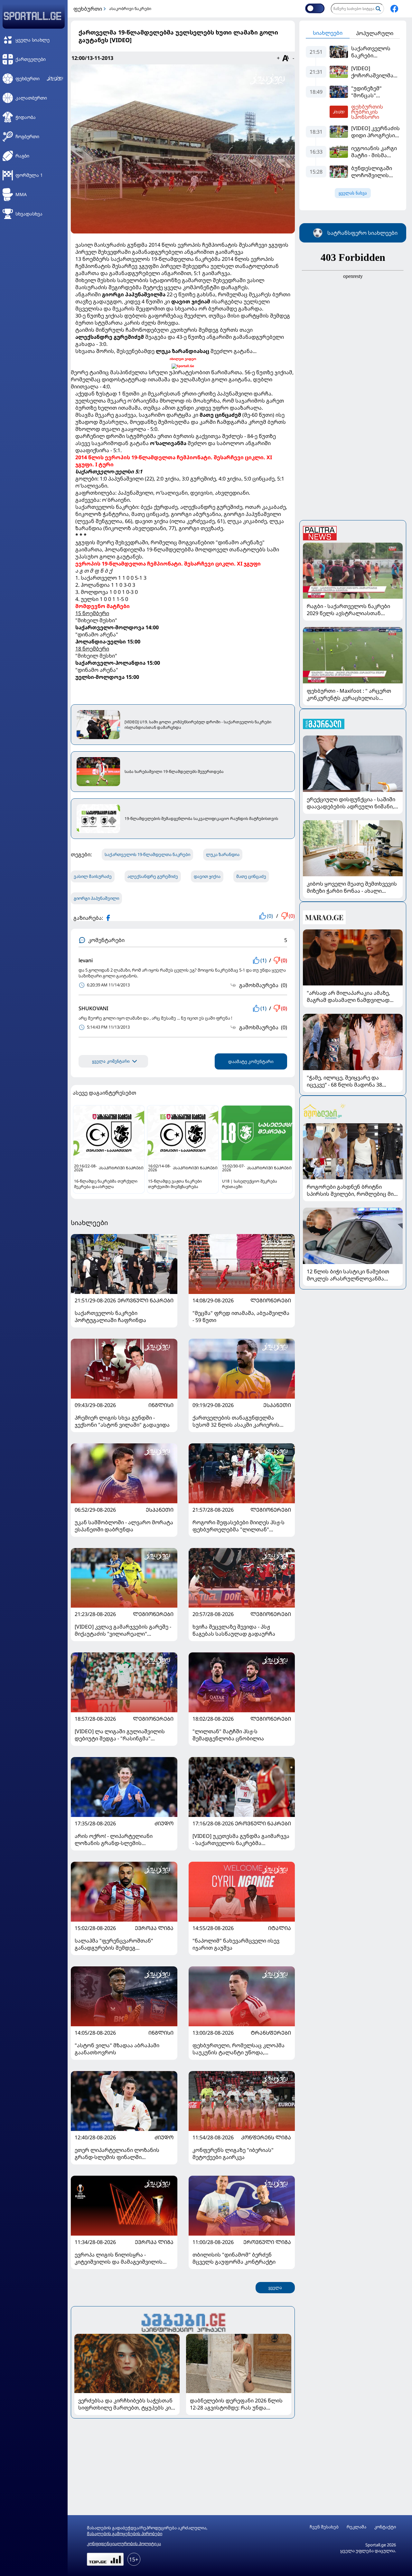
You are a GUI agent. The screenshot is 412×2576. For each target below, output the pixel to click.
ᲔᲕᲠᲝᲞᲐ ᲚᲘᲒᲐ (154, 1928)
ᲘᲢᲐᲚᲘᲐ (280, 1928)
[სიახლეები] (183, 2322)
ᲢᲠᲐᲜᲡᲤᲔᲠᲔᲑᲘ (271, 2033)
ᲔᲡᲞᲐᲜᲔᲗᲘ (277, 1405)
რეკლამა (356, 2527)
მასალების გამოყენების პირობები (125, 2533)
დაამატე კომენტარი (251, 1061)
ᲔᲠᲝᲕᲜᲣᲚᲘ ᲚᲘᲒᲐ (267, 2242)
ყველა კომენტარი (111, 1061)
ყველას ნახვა (353, 193)
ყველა (275, 2288)
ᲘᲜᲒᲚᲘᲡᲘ (161, 1405)
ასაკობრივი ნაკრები (130, 9)
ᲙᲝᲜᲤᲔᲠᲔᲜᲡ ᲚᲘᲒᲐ (266, 2137)
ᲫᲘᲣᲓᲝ (164, 1823)
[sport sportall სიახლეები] (394, 9)
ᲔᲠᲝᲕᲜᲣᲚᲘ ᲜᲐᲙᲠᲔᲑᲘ (145, 1300)
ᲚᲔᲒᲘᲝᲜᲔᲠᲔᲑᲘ (271, 1300)
